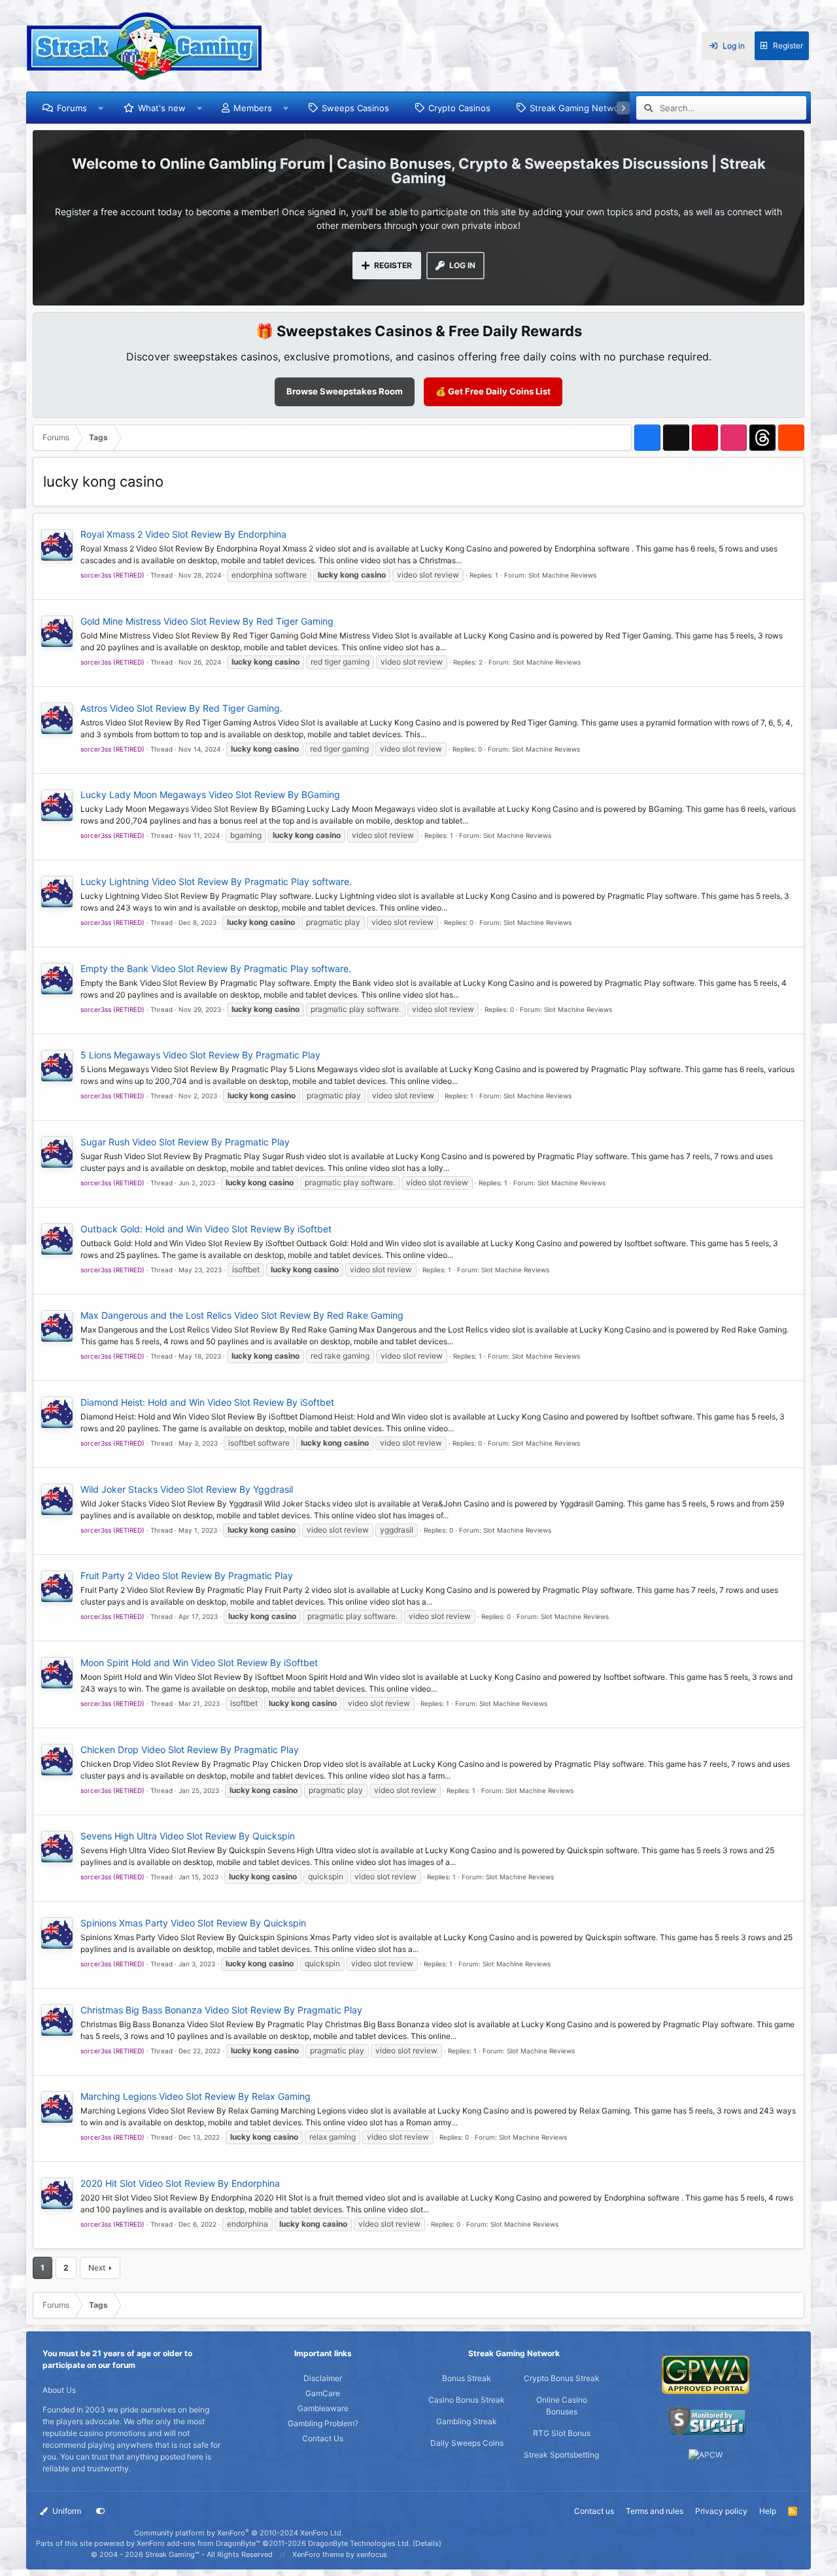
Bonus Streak (467, 2378)
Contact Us (323, 2438)
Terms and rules (655, 2511)
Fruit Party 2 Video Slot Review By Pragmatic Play (187, 1575)
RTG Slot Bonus (562, 2433)
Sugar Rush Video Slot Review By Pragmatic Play (185, 1142)
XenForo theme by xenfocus (340, 2554)
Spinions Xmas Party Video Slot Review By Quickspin (193, 1923)
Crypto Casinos (459, 108)
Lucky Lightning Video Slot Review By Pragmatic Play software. (216, 881)
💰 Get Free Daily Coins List (493, 391)
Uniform (66, 2511)
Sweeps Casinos (355, 108)
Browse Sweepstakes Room (345, 391)
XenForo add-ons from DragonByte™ (198, 2543)
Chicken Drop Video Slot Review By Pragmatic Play (190, 1749)
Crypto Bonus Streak (562, 2378)
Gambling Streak (467, 2421)
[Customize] (101, 2511)
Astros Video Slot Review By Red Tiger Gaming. (181, 708)
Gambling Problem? (323, 2423)
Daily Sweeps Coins (467, 2443)
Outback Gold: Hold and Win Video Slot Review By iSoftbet (206, 1229)
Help (768, 2511)
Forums (72, 108)
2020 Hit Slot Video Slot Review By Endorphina (180, 2183)
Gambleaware (323, 2408)
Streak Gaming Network (578, 108)
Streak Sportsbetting (561, 2455)
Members (253, 108)
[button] (101, 108)
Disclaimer (323, 2378)
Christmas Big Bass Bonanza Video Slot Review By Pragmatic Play (221, 2010)
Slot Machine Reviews (562, 575)
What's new (162, 108)
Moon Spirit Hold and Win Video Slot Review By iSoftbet (199, 1662)
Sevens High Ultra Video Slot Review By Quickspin (188, 1836)
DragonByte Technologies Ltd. (359, 2543)
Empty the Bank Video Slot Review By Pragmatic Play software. (216, 968)
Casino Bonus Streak (467, 2400)
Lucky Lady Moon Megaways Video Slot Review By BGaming (210, 794)
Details (427, 2543)
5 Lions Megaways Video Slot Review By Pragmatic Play (200, 1055)
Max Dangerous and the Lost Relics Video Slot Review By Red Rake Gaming (242, 1315)
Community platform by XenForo (239, 2533)
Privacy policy (721, 2511)
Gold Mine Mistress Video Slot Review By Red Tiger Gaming (207, 621)
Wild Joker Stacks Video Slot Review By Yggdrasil (187, 1489)
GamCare (323, 2393)
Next (97, 2268)
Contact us (594, 2511)
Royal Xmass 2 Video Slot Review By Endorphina (183, 534)
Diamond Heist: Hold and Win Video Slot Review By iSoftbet (207, 1402)
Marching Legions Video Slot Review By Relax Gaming (196, 2096)
